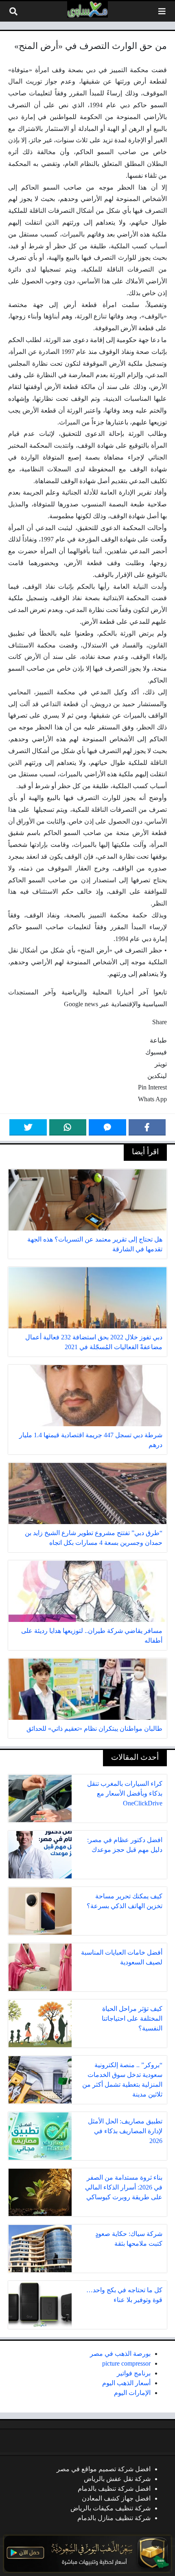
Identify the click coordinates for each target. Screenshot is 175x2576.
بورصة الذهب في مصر (120, 2354)
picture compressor (126, 2363)
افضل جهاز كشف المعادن (116, 2498)
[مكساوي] (87, 9)
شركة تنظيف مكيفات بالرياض (110, 2508)
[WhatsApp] (68, 1127)
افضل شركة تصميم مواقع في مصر (104, 2469)
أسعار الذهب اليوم (126, 2383)
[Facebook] (147, 1127)
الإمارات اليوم (132, 2393)
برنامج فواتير (134, 2373)
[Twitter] (28, 1127)
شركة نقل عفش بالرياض (117, 2479)
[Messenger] (107, 1127)
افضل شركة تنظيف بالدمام (114, 2489)
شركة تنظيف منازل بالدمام (114, 2518)
